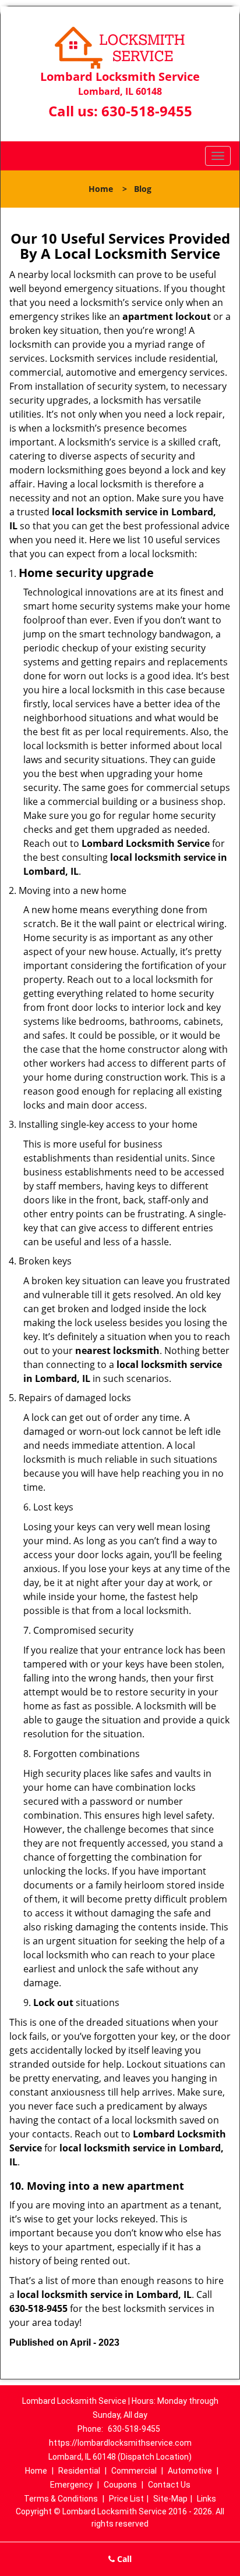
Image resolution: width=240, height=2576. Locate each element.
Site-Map (170, 2499)
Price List (126, 2499)
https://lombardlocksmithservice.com (120, 2443)
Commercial (134, 2471)
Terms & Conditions (61, 2499)
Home (101, 189)
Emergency (71, 2485)
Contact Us (169, 2485)
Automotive (190, 2471)
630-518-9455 (147, 111)
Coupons (120, 2485)
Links (207, 2499)
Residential (79, 2471)
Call (123, 2559)
